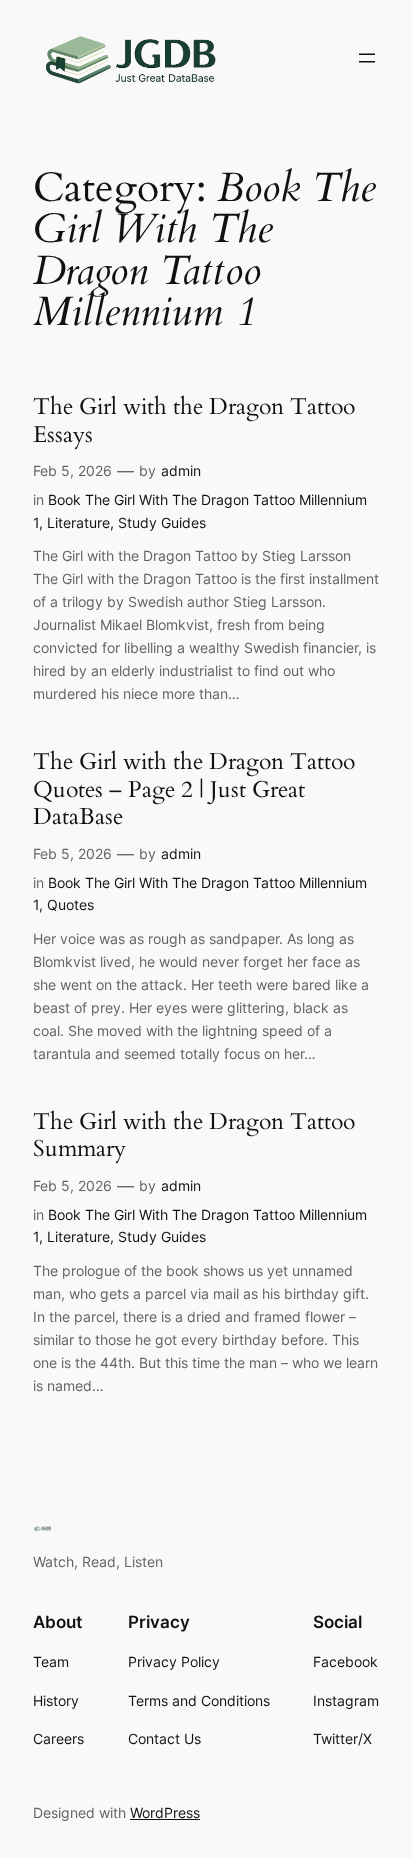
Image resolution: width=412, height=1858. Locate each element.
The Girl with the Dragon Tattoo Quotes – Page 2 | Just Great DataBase (194, 789)
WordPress (165, 1812)
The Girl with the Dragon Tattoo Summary (194, 1135)
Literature (78, 522)
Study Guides (162, 522)
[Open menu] (367, 58)
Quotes (70, 904)
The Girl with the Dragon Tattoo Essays (194, 420)
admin (181, 470)
